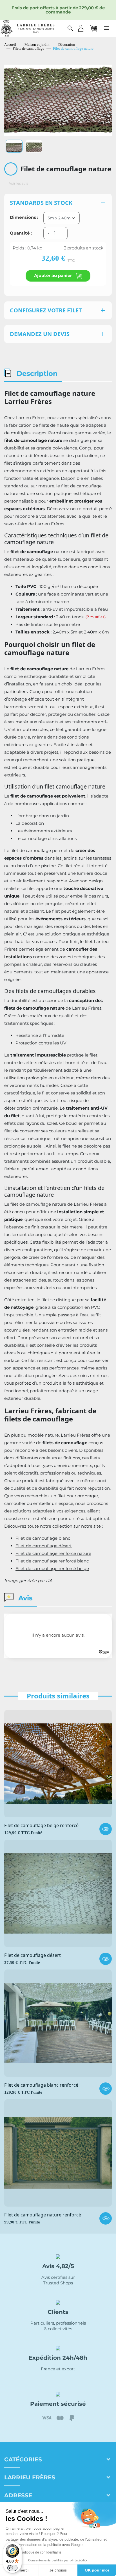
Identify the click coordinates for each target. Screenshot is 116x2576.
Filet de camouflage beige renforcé (41, 1826)
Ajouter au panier (53, 275)
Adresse (18, 2495)
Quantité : (21, 233)
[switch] (12, 2568)
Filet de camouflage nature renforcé (43, 2215)
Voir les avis (19, 183)
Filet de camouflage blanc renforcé (41, 2085)
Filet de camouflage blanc (43, 1538)
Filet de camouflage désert (44, 1546)
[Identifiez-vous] (81, 28)
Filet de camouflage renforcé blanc (52, 1561)
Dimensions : (24, 217)
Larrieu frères (30, 2477)
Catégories (23, 2459)
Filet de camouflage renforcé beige (52, 1568)
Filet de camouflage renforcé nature (53, 1553)
